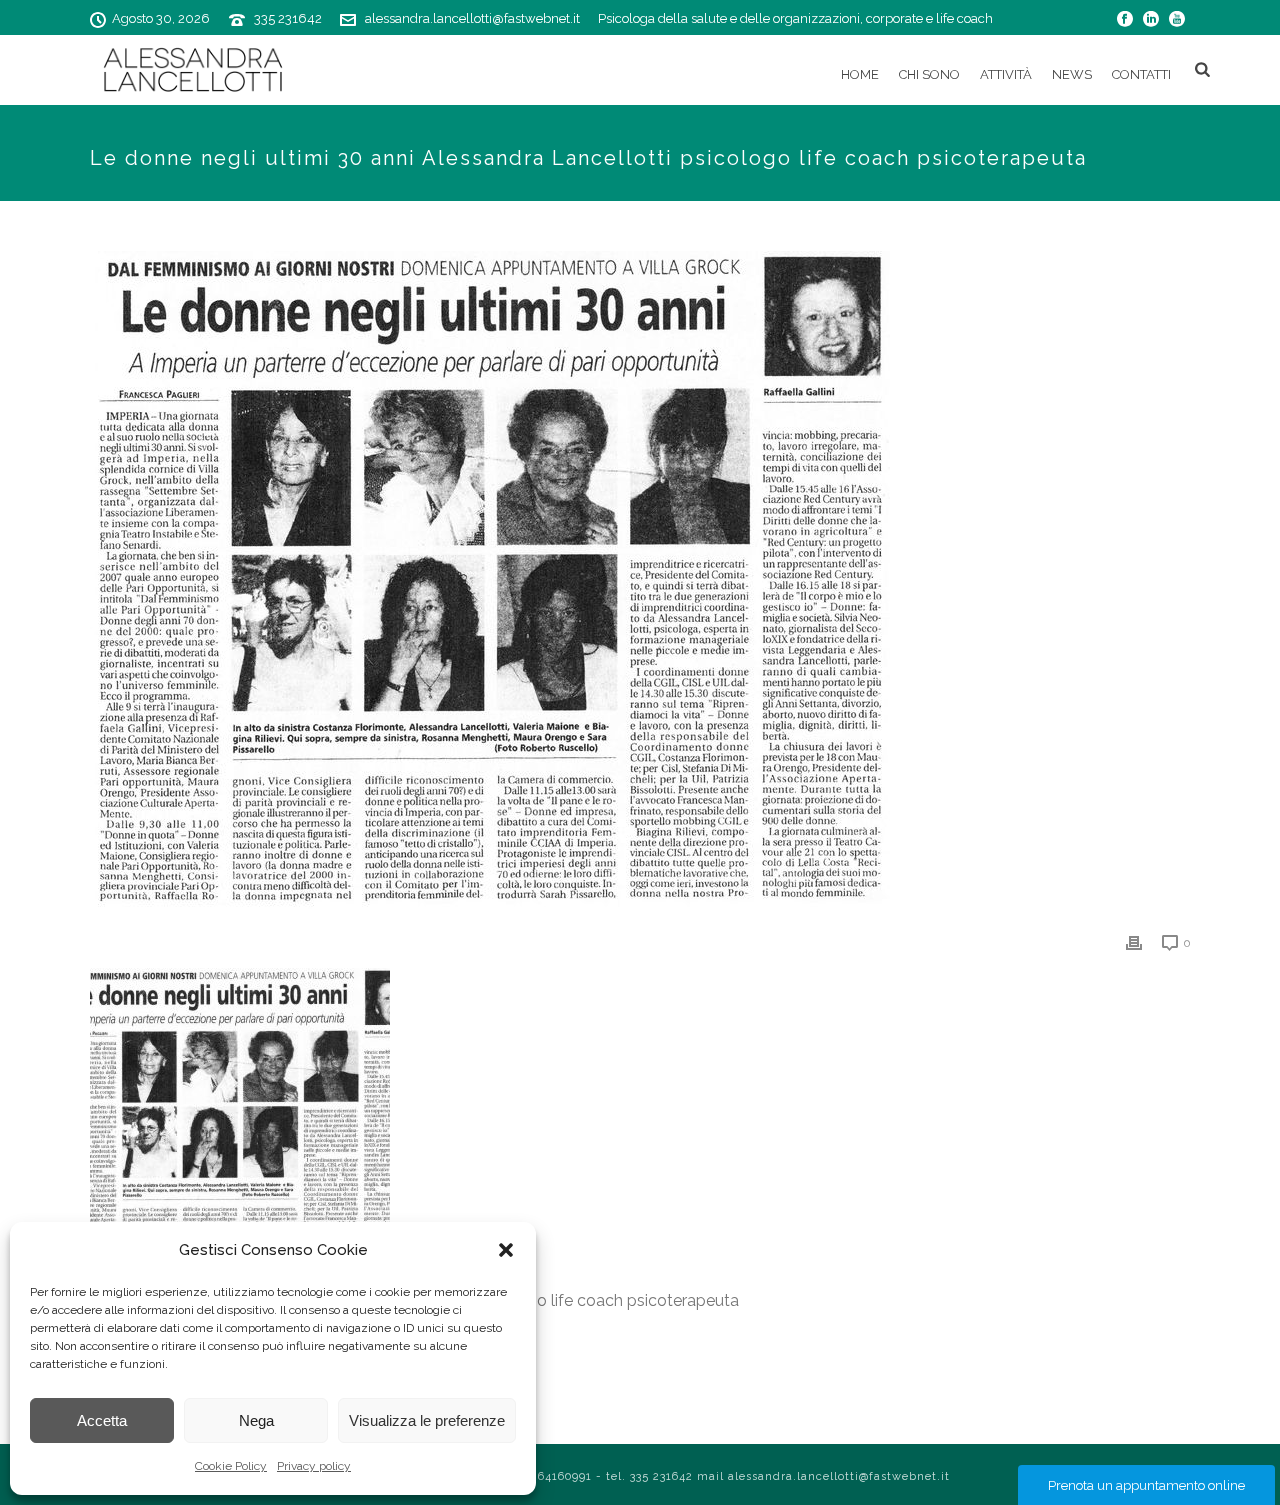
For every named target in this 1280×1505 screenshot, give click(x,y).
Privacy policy (314, 1466)
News (1072, 74)
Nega (256, 1420)
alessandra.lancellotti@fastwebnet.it (472, 18)
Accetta (102, 1420)
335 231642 (288, 18)
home (860, 74)
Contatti (1141, 74)
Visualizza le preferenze (427, 1420)
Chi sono (929, 74)
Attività (1006, 74)
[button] (506, 1250)
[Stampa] (1134, 942)
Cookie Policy (231, 1466)
